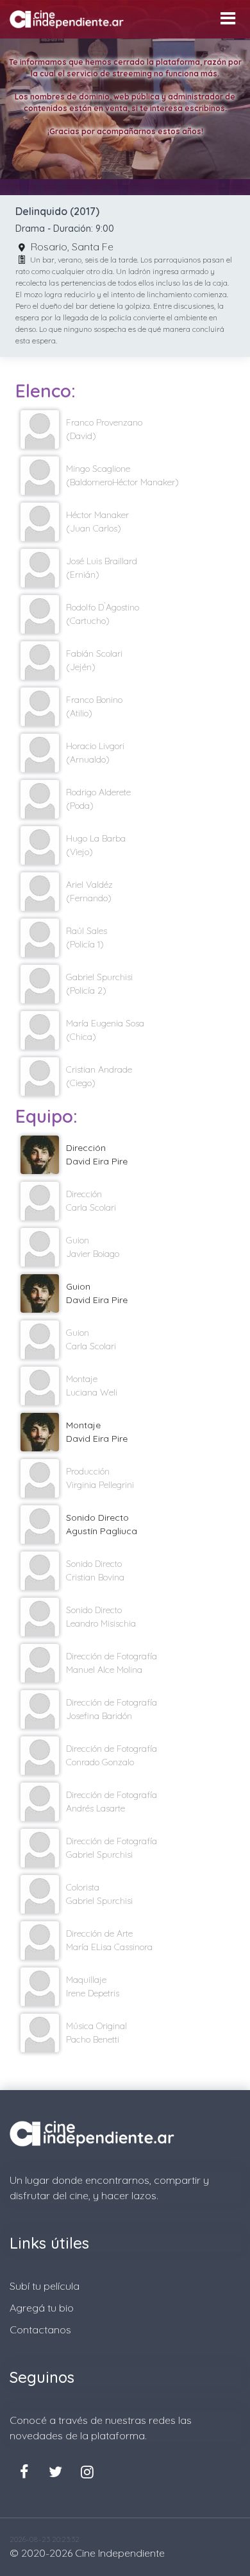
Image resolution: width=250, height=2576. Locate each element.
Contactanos (40, 2330)
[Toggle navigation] (228, 18)
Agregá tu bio (42, 2308)
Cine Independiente (120, 2553)
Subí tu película (45, 2286)
